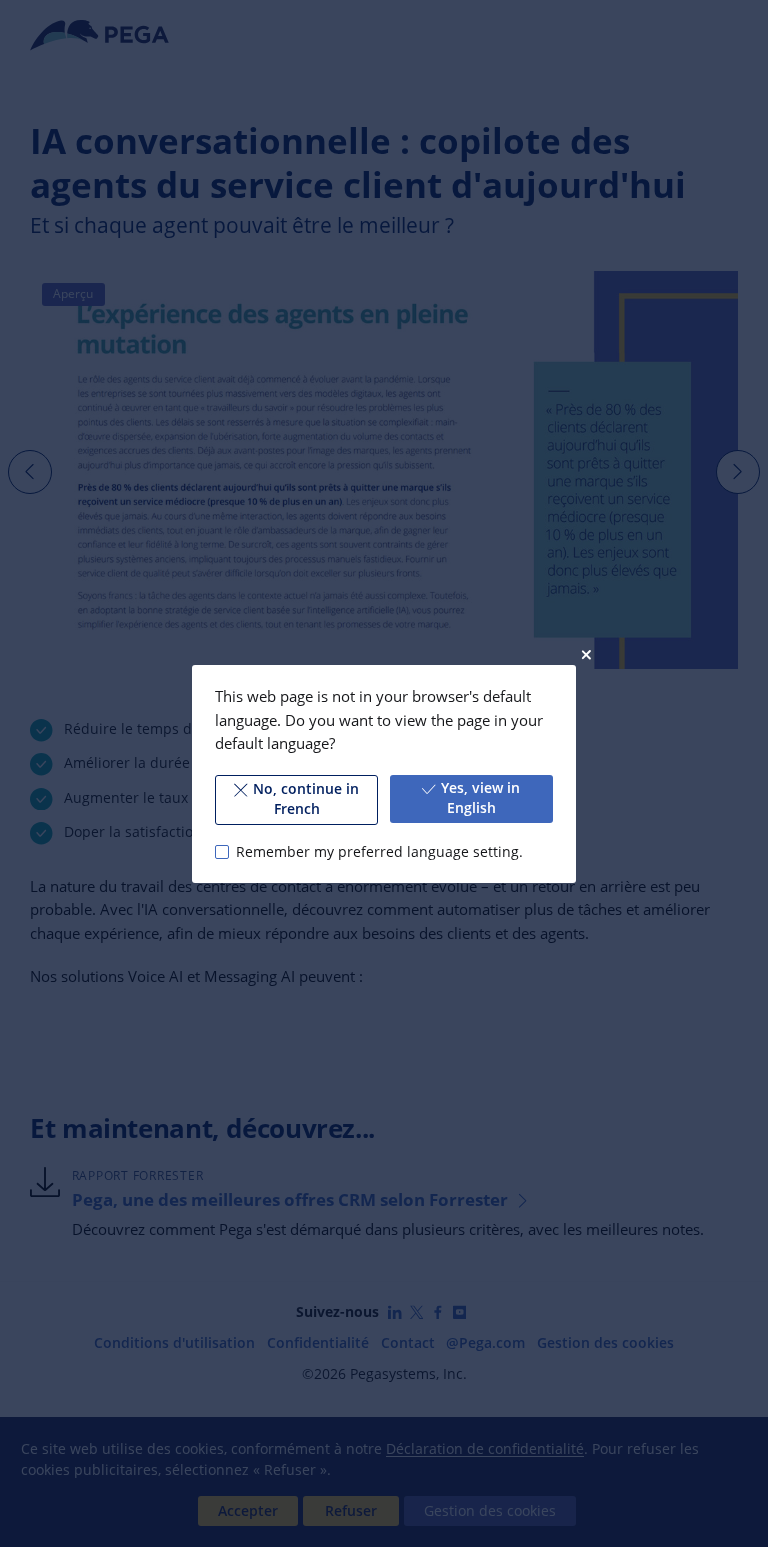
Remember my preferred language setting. (379, 851)
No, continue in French (306, 799)
